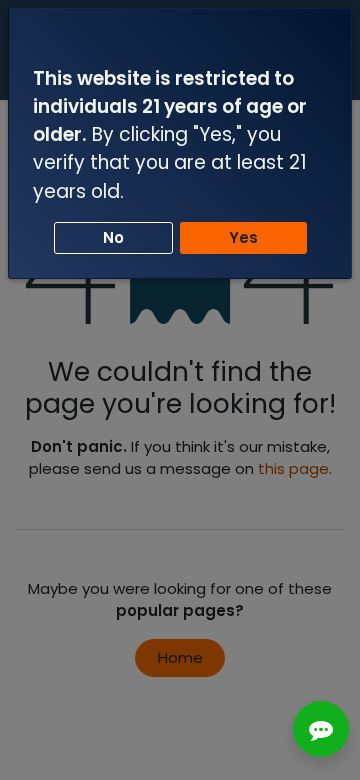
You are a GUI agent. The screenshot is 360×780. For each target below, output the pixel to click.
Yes (243, 237)
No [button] (113, 237)
